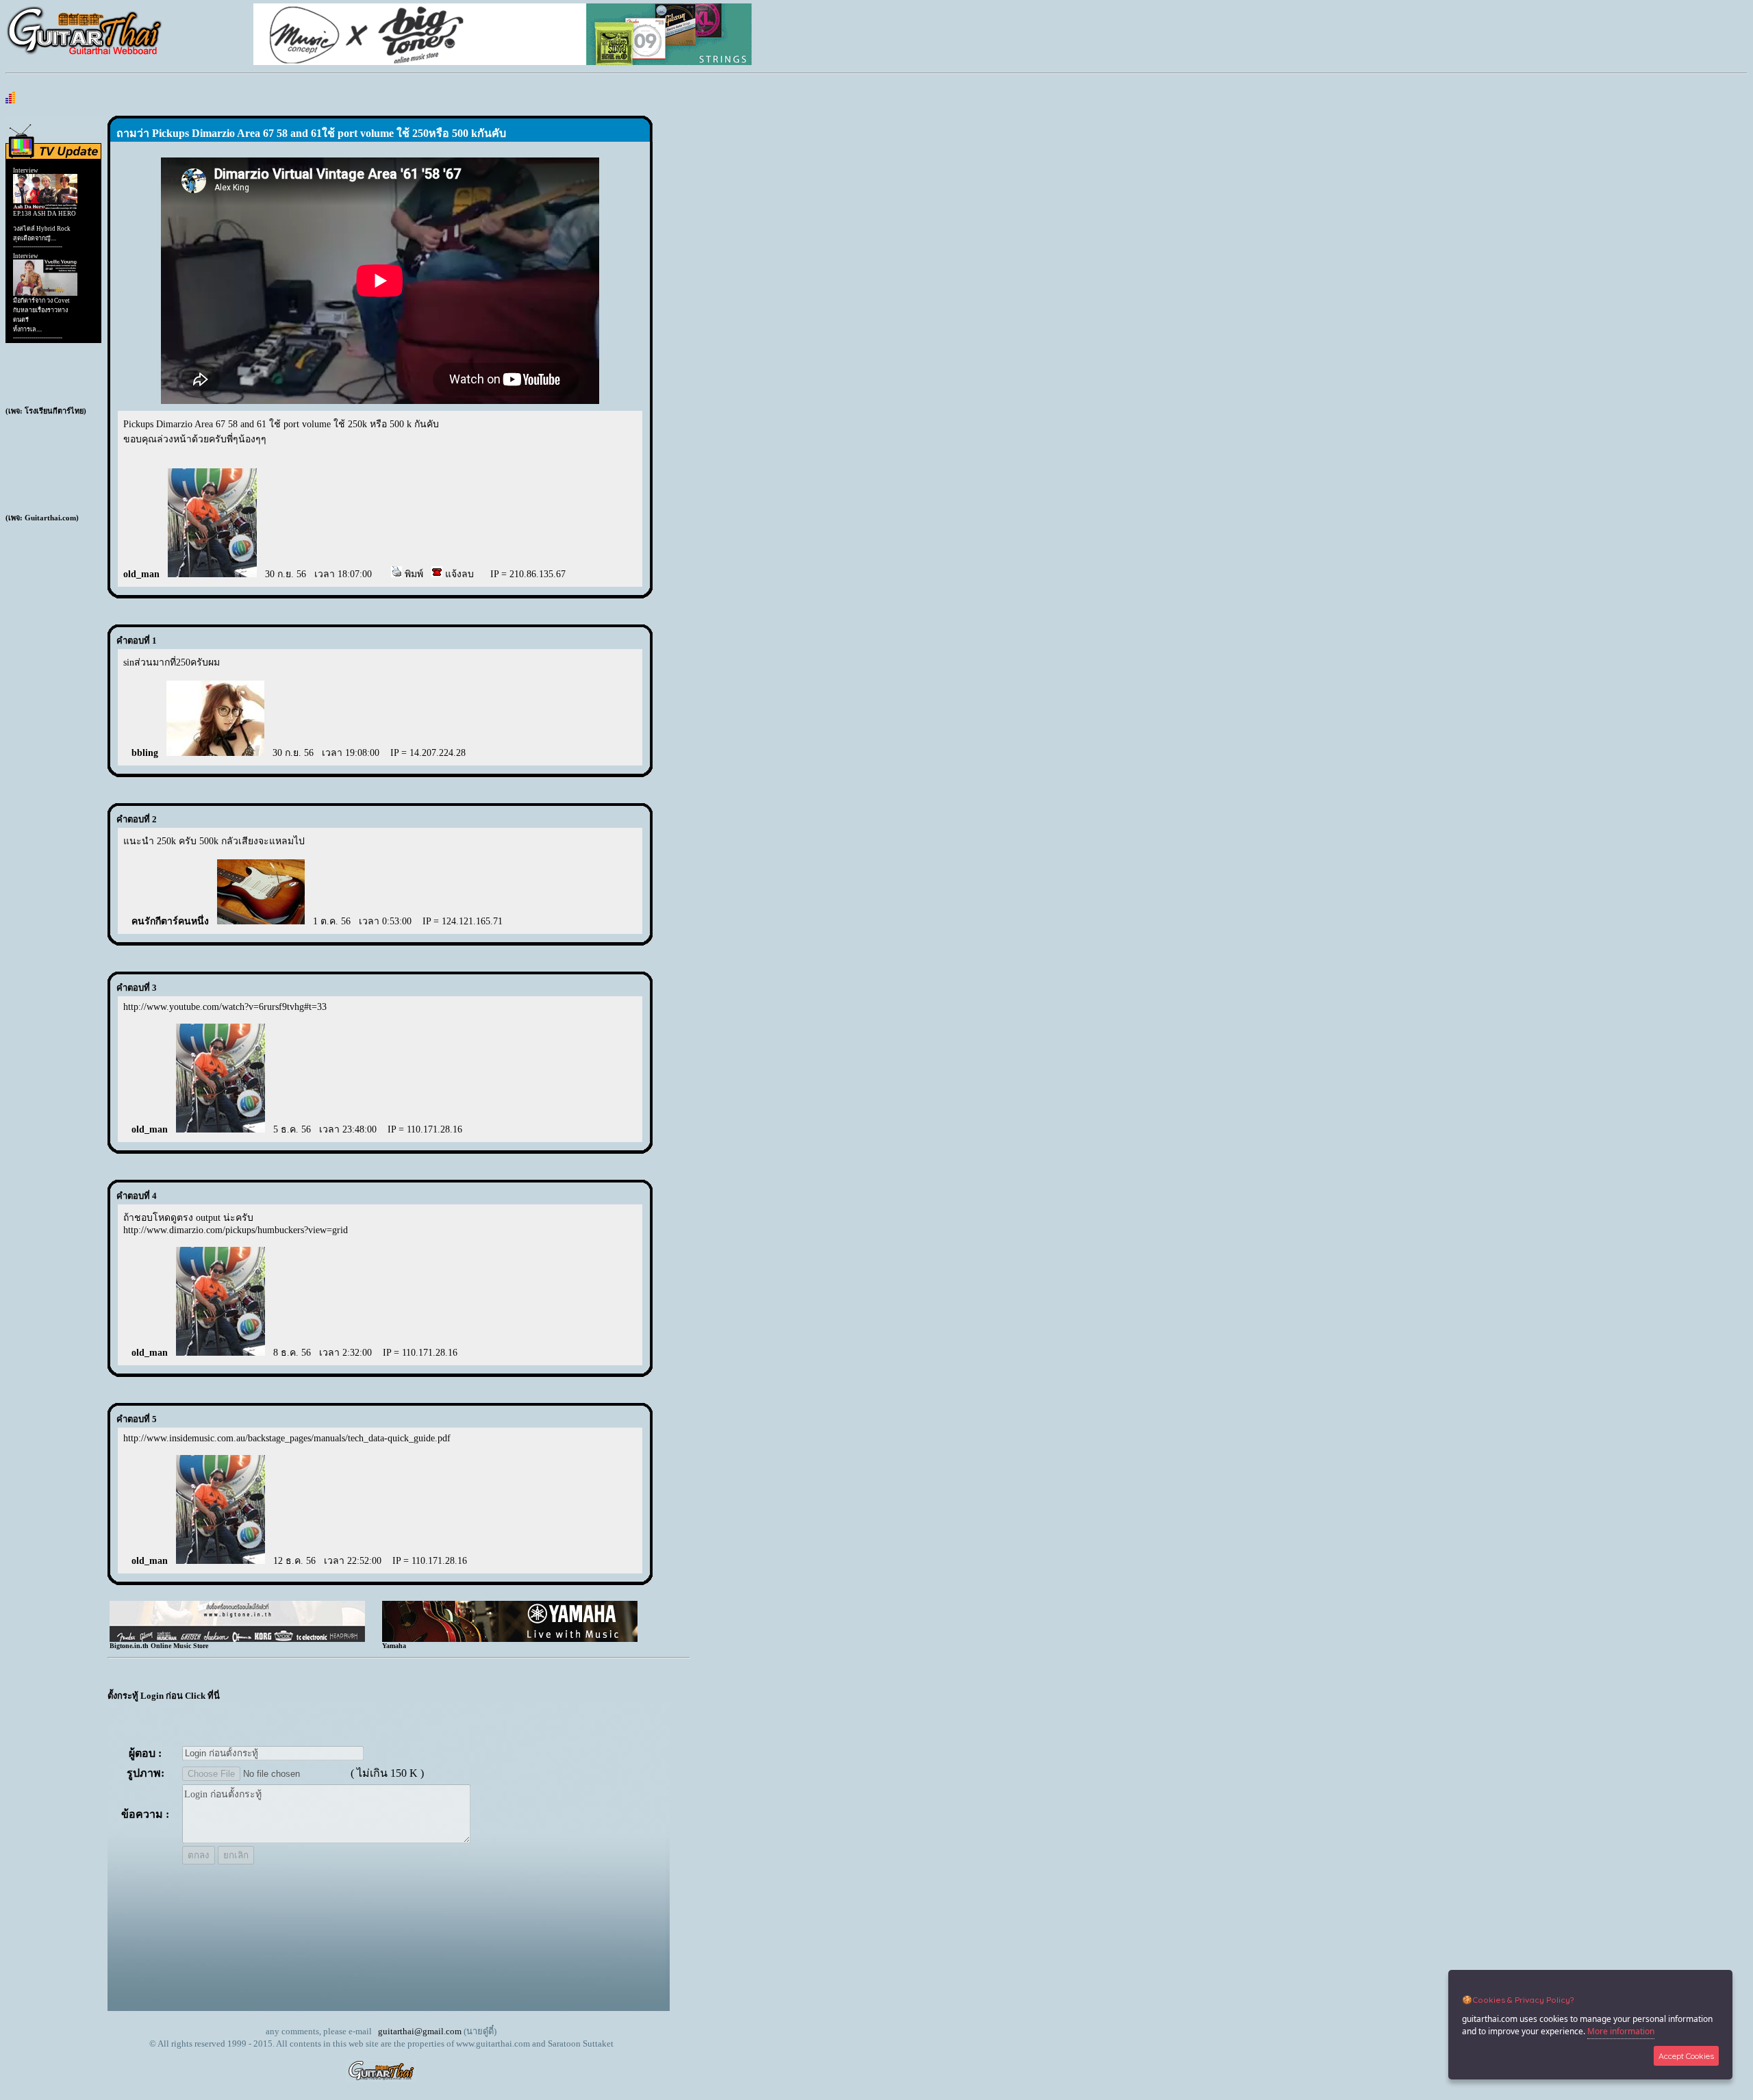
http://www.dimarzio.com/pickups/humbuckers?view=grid (236, 1230)
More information (1621, 2031)
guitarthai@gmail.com (420, 2031)
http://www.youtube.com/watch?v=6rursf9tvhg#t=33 (225, 1007)
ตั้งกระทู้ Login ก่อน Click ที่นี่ (164, 1696)
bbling (145, 753)
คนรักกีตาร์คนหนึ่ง (170, 921)
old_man (141, 574)
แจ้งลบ (458, 574)
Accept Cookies (1686, 2056)
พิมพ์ (413, 574)
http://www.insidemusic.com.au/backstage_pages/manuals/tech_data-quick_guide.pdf (287, 1438)
